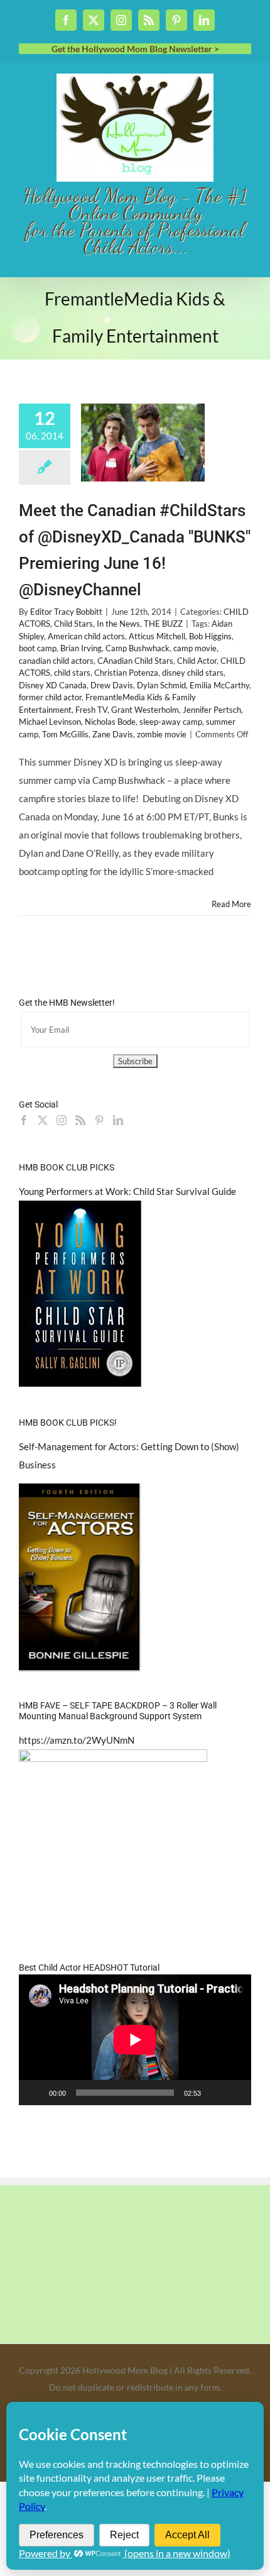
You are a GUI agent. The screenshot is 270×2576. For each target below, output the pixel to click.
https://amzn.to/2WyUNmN (77, 1740)
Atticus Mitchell (157, 636)
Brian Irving (81, 648)
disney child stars (193, 673)
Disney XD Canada (53, 685)
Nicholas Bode (110, 722)
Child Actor (197, 661)
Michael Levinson (50, 722)
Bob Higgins (210, 636)
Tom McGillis (65, 734)
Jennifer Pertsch (212, 710)
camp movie (195, 648)
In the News (118, 624)
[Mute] (215, 2093)
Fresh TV (91, 710)
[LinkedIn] (118, 1120)
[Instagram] (62, 1120)
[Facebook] (24, 1120)
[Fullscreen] (235, 2093)
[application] (135, 2040)
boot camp (38, 648)
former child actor (50, 697)
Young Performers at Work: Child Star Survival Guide (127, 1191)
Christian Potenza (126, 673)
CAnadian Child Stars (135, 661)
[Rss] (80, 1120)
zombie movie (162, 734)
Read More (231, 904)
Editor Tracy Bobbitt (66, 612)
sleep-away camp (171, 722)
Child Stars (73, 624)
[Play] (35, 2093)
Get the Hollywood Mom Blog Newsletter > (135, 49)
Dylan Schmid (161, 685)
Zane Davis (113, 734)
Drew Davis (112, 685)
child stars (72, 673)
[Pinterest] (99, 1120)
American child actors (86, 636)
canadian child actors (56, 661)
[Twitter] (43, 1120)
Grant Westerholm (145, 710)
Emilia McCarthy (219, 685)
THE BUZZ (163, 624)
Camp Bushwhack (138, 648)
